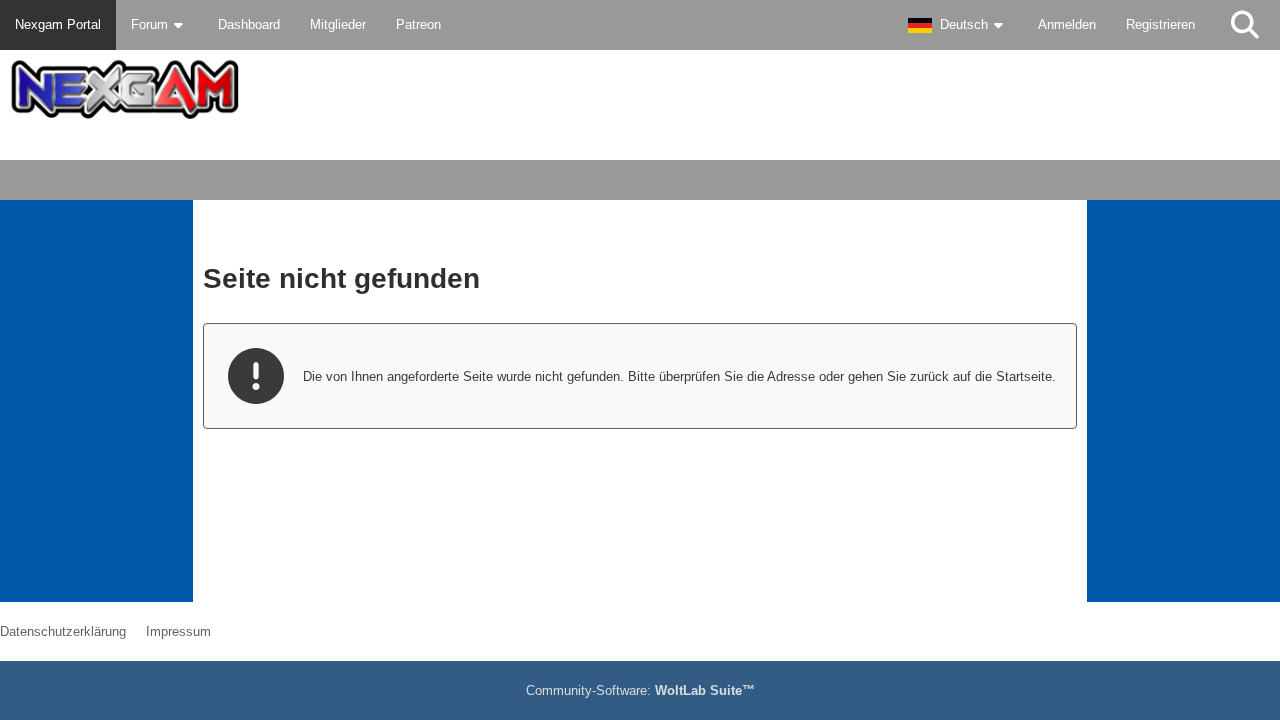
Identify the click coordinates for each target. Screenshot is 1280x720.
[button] (958, 25)
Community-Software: (640, 690)
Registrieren (1160, 24)
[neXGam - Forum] (640, 89)
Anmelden (1067, 24)
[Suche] (1245, 25)
